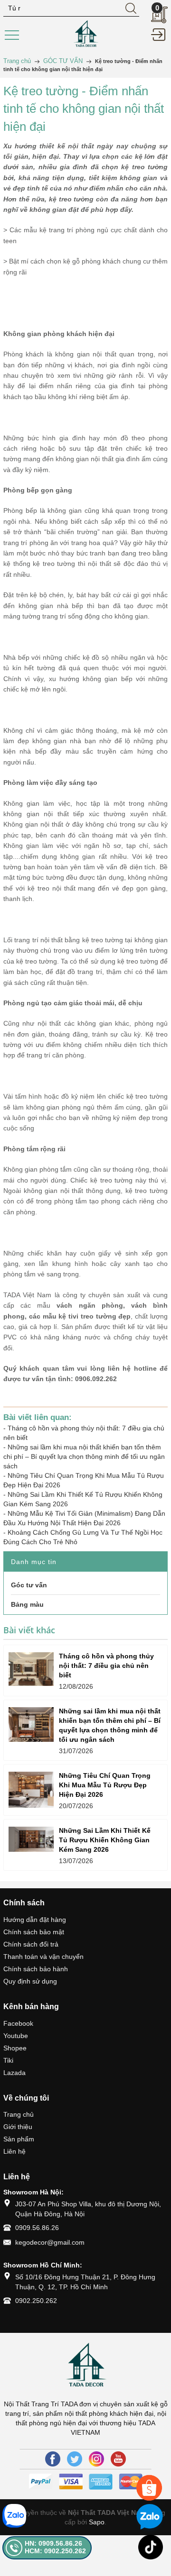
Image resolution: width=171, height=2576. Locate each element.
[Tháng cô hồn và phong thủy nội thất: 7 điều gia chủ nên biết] (31, 1669)
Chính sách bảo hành (36, 1969)
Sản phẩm (19, 2139)
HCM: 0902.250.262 (55, 2551)
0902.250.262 (36, 2301)
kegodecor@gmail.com (50, 2242)
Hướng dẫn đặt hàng (35, 1920)
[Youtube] (118, 2459)
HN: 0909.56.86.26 (53, 2543)
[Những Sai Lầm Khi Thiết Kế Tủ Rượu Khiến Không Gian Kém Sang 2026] (31, 1839)
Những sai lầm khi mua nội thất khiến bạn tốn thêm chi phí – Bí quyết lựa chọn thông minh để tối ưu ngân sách (84, 1456)
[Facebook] (53, 2459)
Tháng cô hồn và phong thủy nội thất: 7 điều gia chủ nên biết (106, 1666)
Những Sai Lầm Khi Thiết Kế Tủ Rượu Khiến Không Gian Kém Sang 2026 (105, 1840)
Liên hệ (14, 2151)
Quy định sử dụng (30, 1981)
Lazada (14, 2073)
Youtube (16, 2036)
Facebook (18, 2023)
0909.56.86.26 (37, 2228)
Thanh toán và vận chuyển (43, 1957)
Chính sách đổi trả (31, 1944)
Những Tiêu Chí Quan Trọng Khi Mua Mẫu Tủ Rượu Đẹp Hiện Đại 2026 (105, 1785)
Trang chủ (19, 2114)
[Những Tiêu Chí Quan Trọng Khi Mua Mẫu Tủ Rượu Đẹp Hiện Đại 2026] (31, 1790)
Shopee (15, 2048)
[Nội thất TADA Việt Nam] (85, 34)
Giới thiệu (18, 2127)
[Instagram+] (96, 2459)
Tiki (8, 2060)
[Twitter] (75, 2459)
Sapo (97, 2522)
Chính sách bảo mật (34, 1932)
